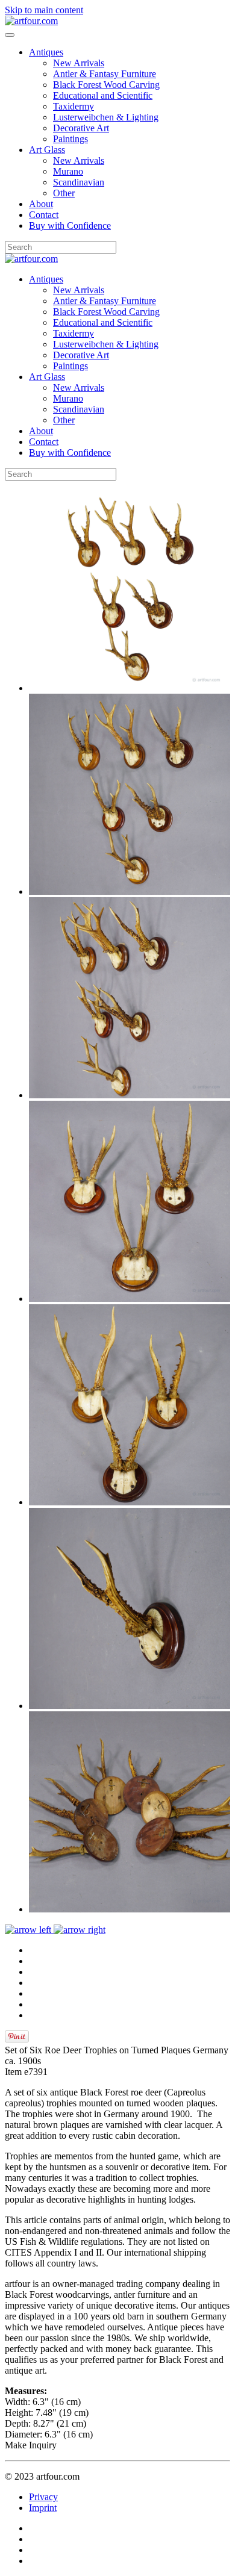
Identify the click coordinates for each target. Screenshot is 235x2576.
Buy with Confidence (70, 226)
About (41, 204)
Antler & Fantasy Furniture (105, 74)
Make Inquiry (31, 2445)
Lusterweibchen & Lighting (106, 117)
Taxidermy (74, 106)
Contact (44, 215)
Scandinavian (79, 182)
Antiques (46, 52)
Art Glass (47, 150)
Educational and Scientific (103, 95)
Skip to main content (44, 10)
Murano (68, 171)
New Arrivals (79, 63)
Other (64, 193)
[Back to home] (31, 21)
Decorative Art (81, 128)
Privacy (43, 2497)
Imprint (43, 2508)
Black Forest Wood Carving (106, 85)
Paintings (70, 139)
